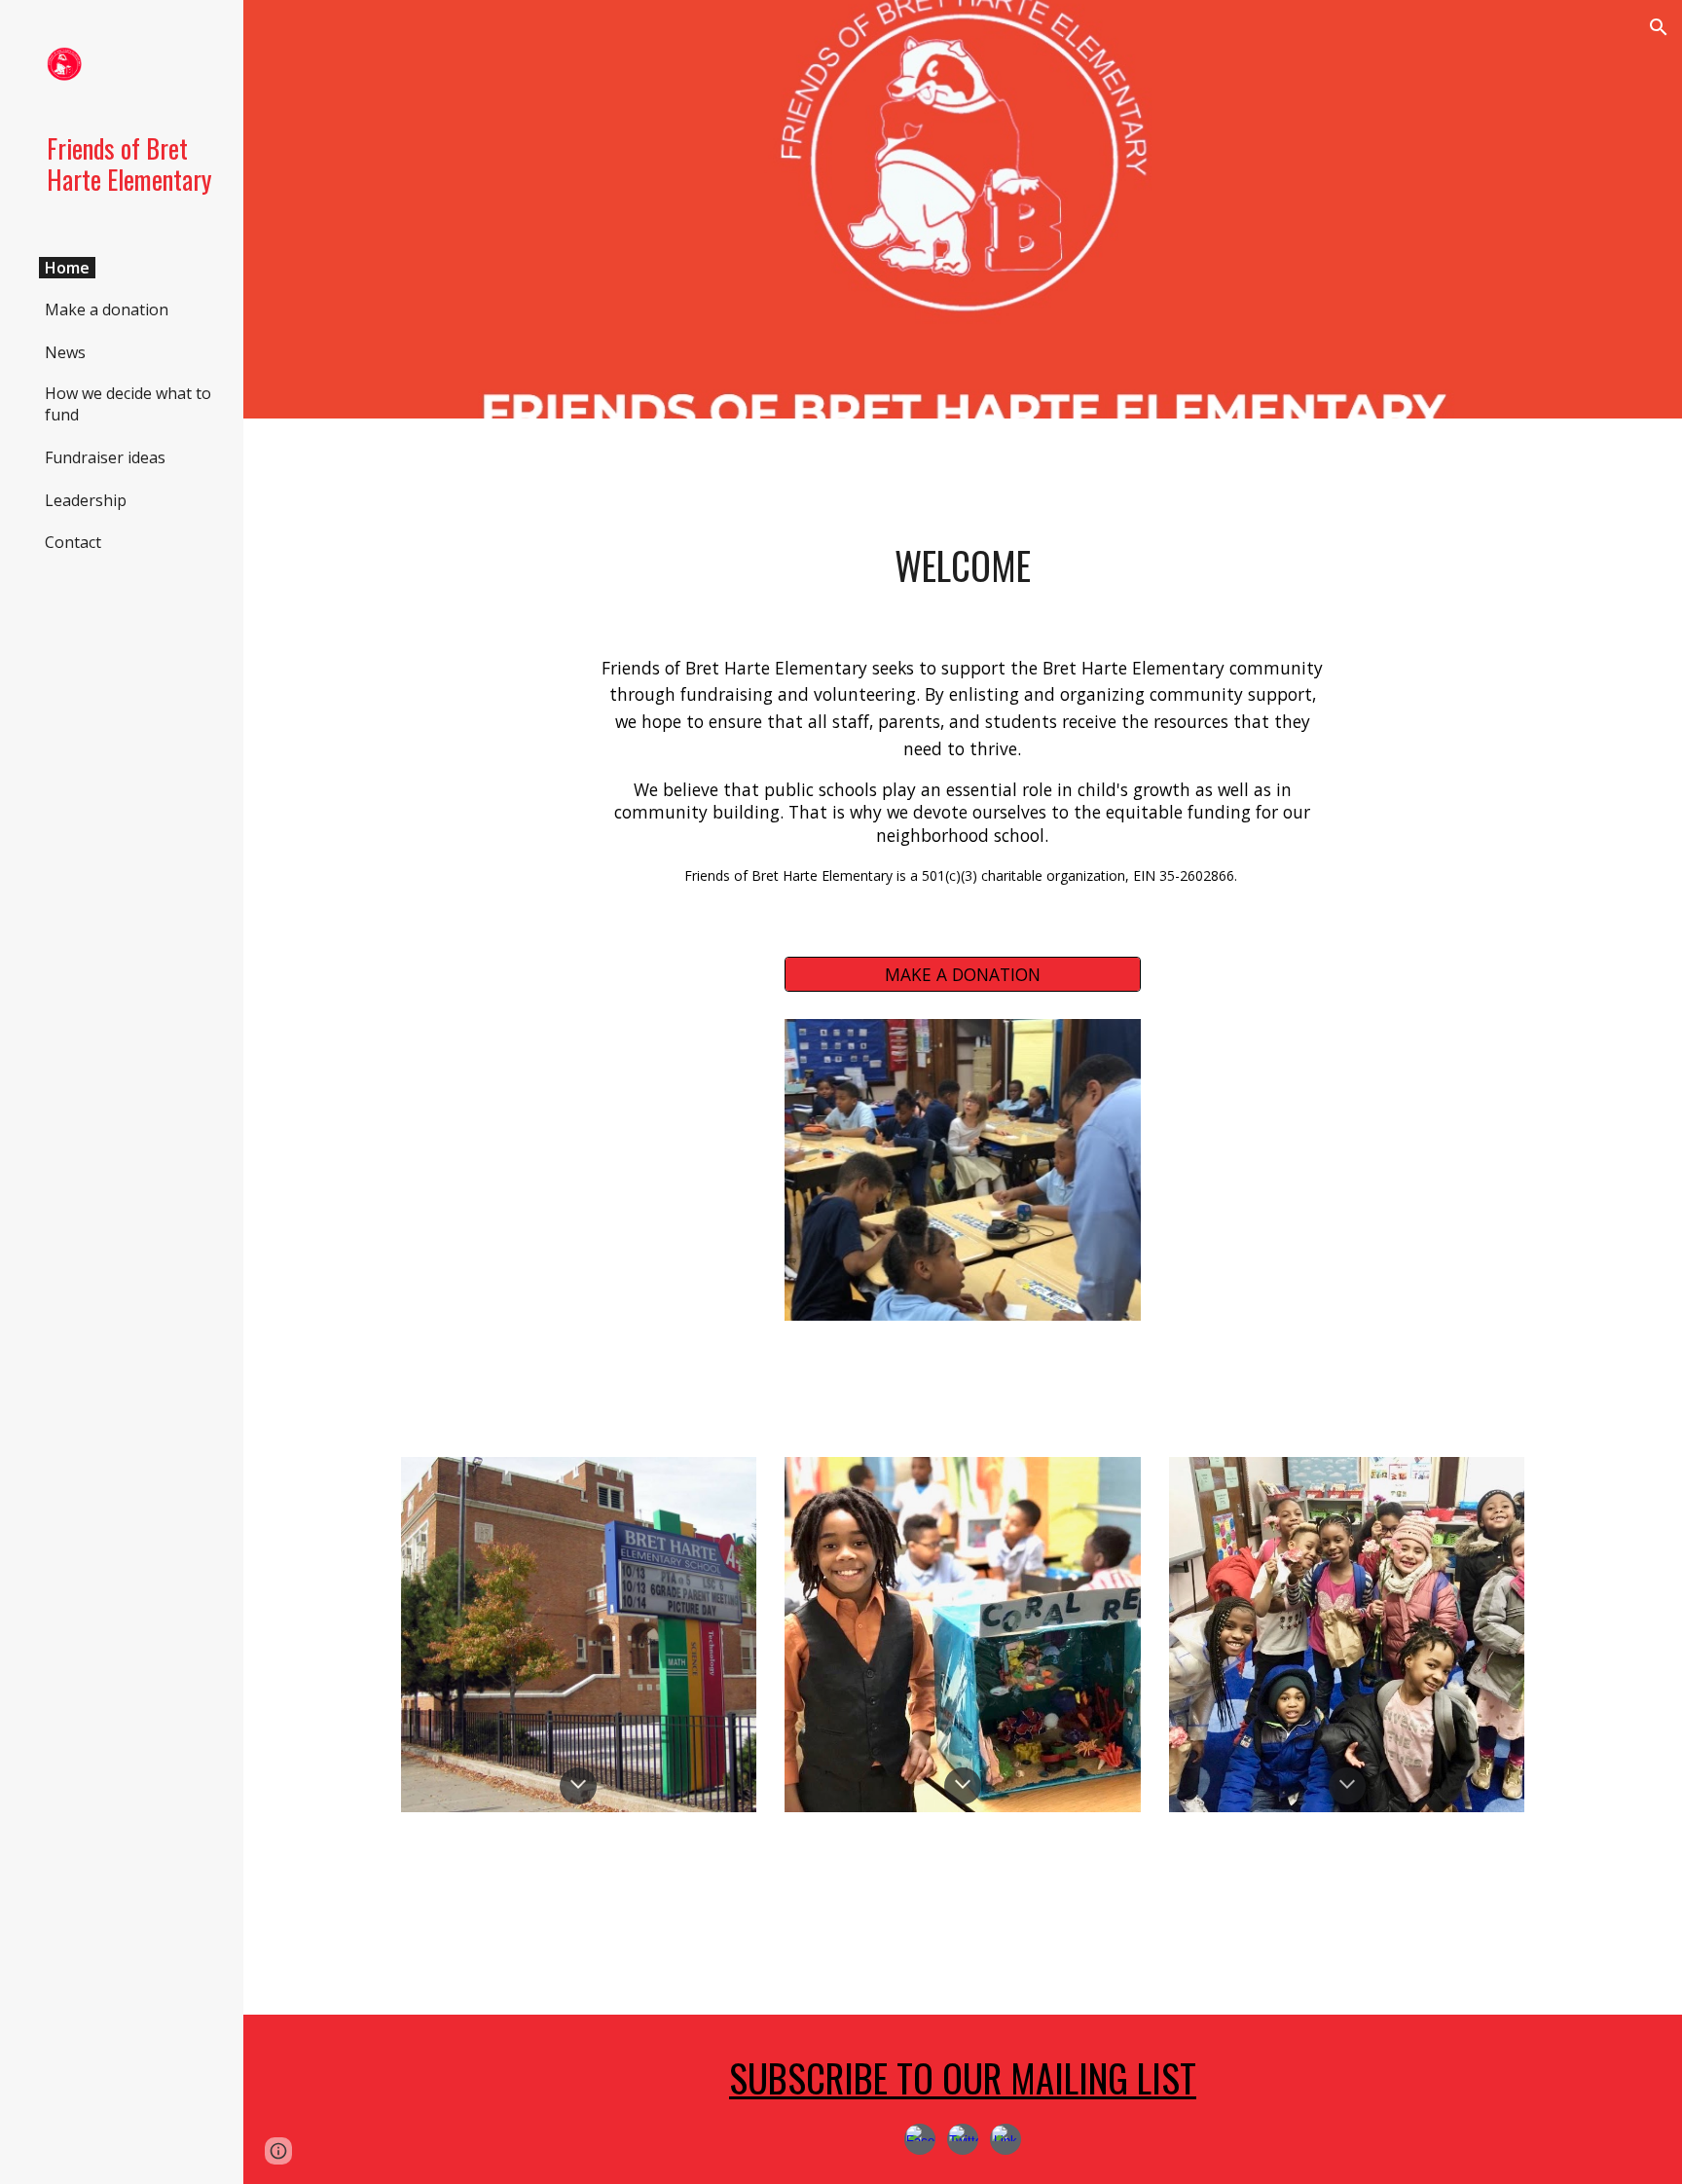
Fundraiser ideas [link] (105, 457)
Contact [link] (73, 542)
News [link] (65, 352)
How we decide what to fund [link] (128, 404)
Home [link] (67, 268)
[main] (963, 566)
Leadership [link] (86, 500)
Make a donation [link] (107, 309)
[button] (1659, 27)
